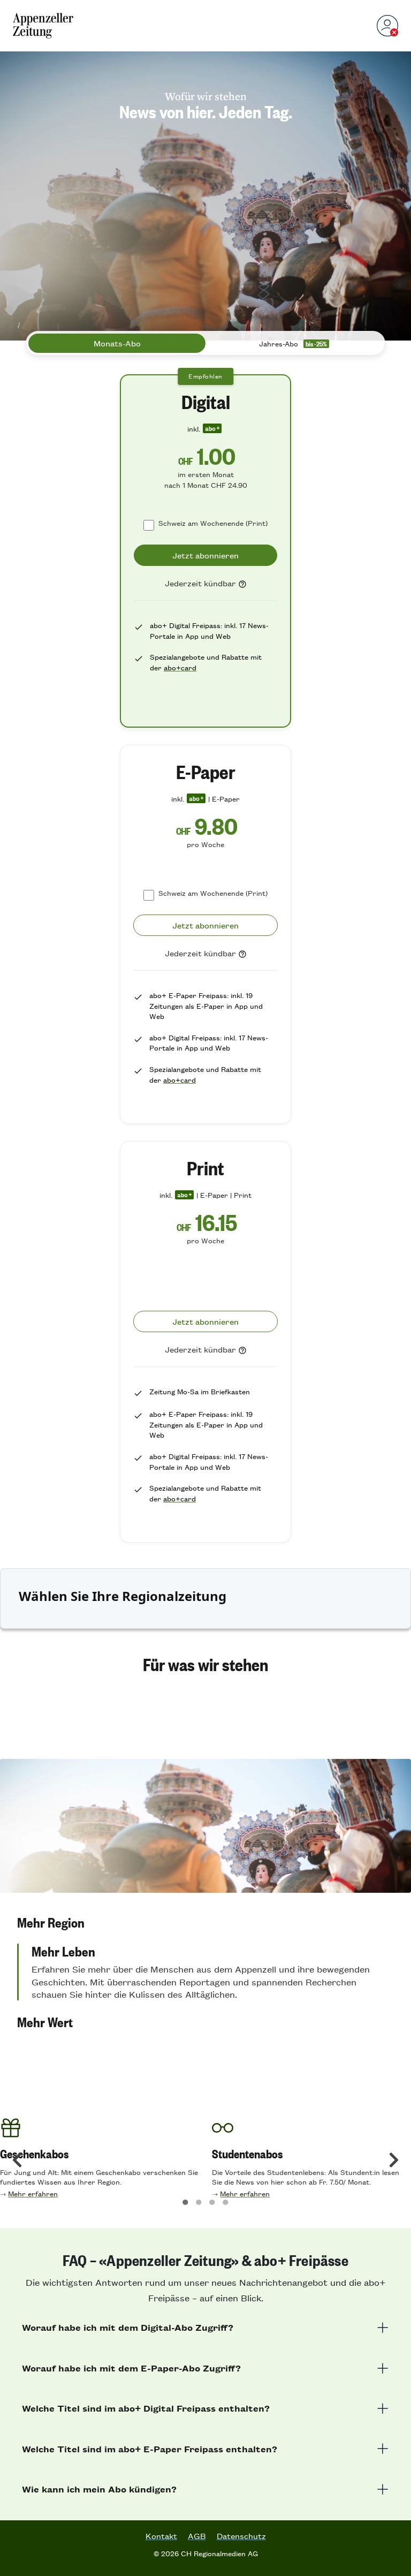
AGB (197, 2536)
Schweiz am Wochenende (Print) (213, 523)
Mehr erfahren (33, 2193)
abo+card (180, 667)
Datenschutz (241, 2536)
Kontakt (161, 2536)
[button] (205, 1922)
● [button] (185, 2201)
